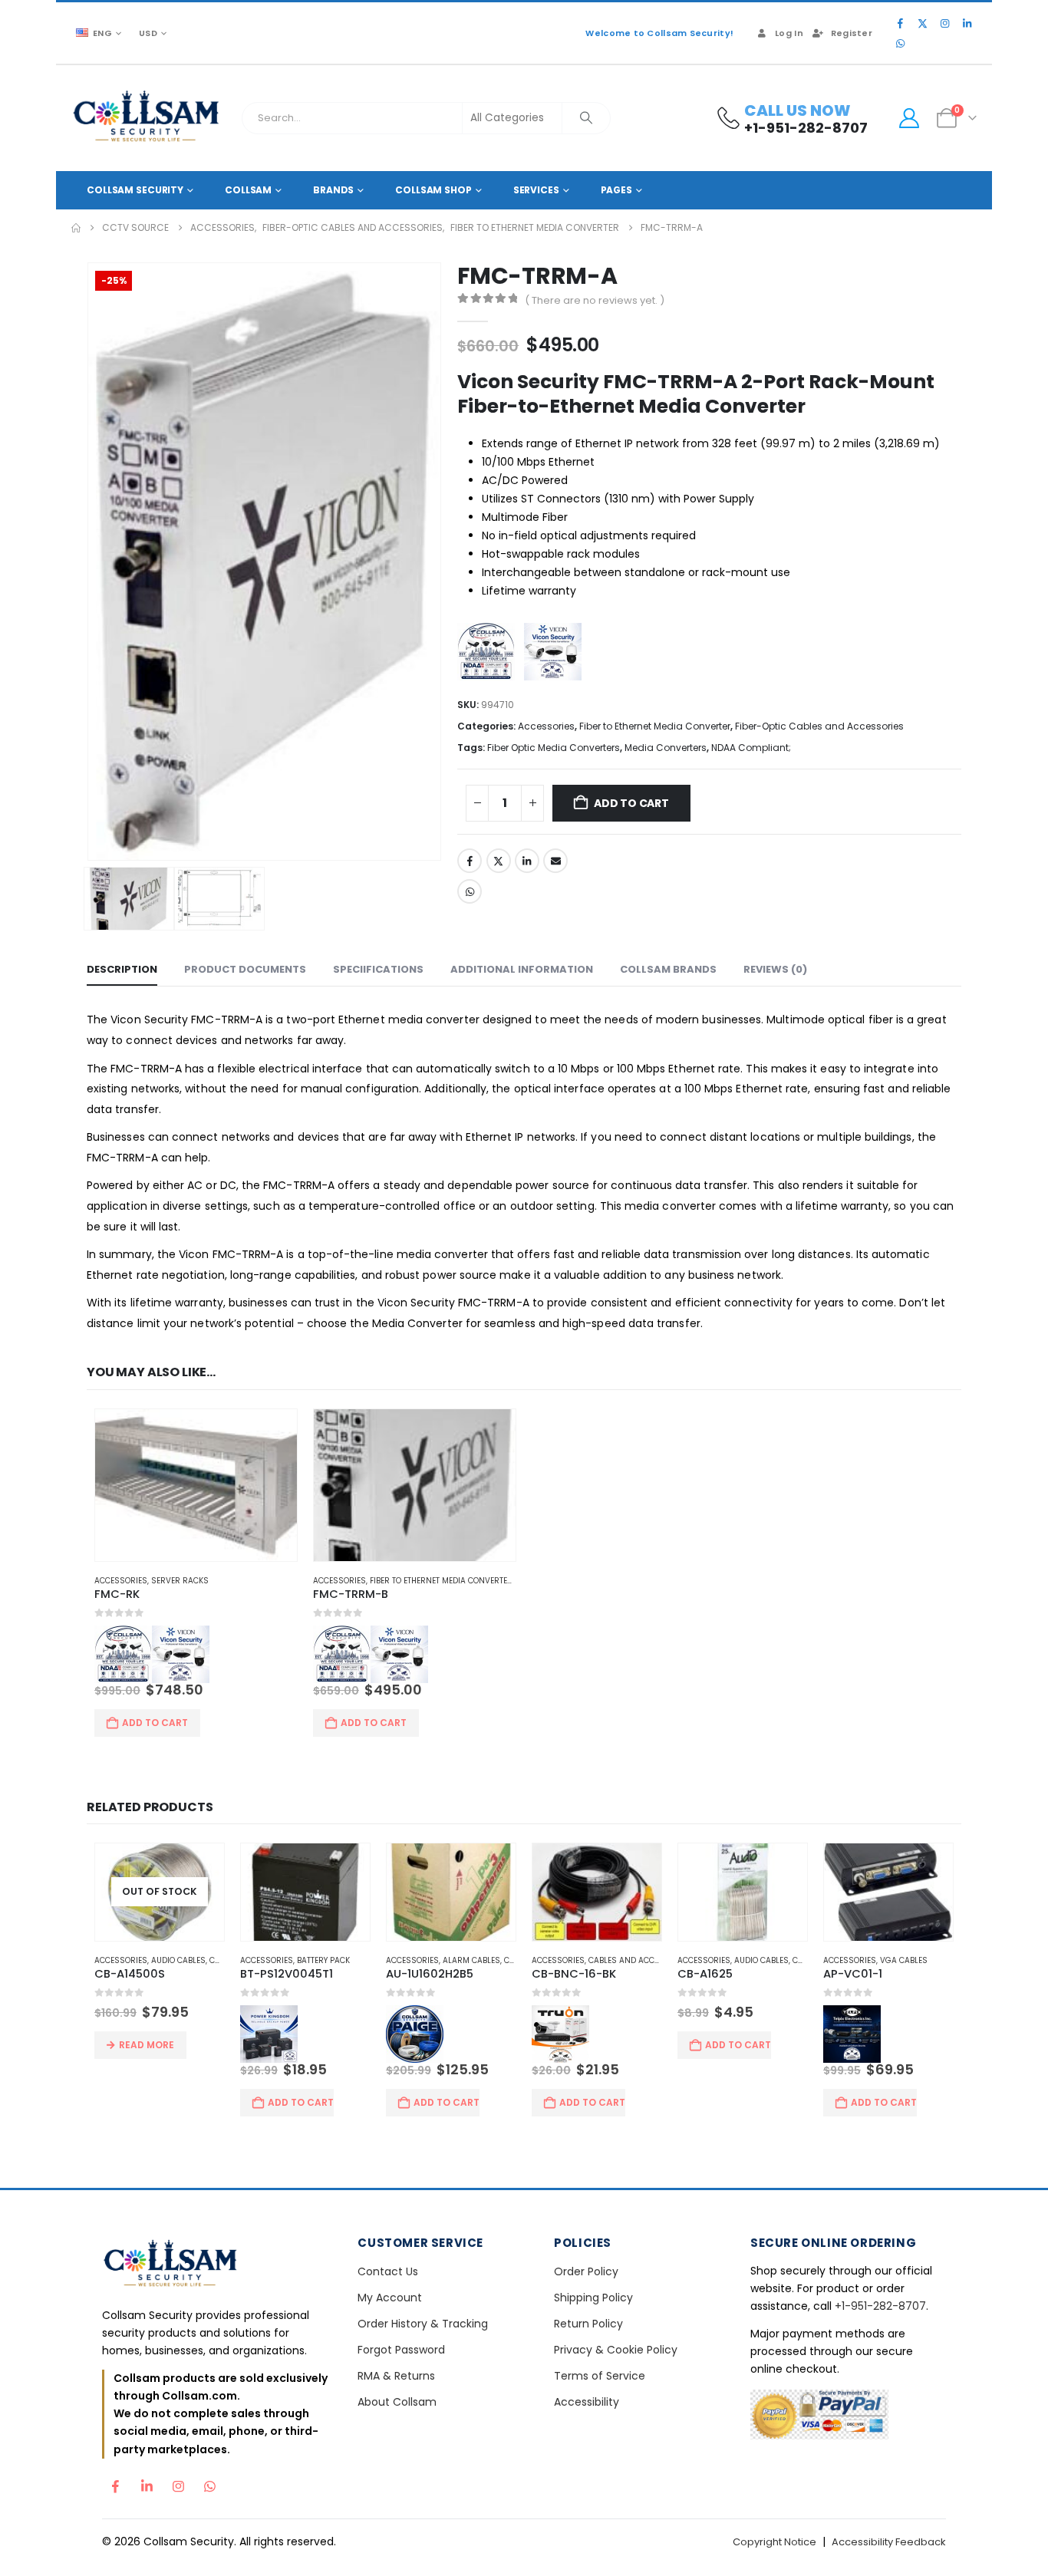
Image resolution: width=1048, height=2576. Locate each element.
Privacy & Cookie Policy (616, 2350)
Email (555, 861)
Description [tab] (122, 969)
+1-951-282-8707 (880, 2306)
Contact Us (388, 2271)
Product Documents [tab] (245, 969)
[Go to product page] (196, 1485)
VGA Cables (904, 1960)
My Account (390, 2298)
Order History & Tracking (423, 2324)
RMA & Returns (396, 2376)
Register (852, 33)
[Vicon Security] (557, 654)
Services (536, 190)
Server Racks (180, 1581)
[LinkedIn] (967, 23)
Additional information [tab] (522, 969)
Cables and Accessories (640, 1960)
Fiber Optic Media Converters (554, 748)
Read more (147, 2045)
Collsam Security (135, 190)
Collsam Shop (433, 190)
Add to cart (631, 803)
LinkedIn (527, 861)
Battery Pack (323, 1960)
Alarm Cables (471, 1960)
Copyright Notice (774, 2542)
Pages (616, 190)
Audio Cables (178, 1960)
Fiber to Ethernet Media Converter (655, 726)
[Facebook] (900, 23)
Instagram (178, 2482)
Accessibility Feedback (889, 2542)
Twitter (499, 861)
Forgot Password (401, 2350)
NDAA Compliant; (751, 748)
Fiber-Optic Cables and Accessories (819, 726)
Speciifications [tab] (378, 969)
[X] (922, 23)
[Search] (586, 118)
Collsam (248, 190)
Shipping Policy (593, 2298)
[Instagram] (944, 23)
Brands (333, 190)
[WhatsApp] (900, 43)
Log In (789, 33)
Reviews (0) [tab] (775, 969)
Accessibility (587, 2402)
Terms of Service (600, 2376)
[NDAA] (490, 654)
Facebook (470, 861)
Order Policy (586, 2271)
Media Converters (666, 748)
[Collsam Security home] (217, 2265)
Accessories (546, 726)
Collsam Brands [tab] (668, 969)
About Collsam (397, 2402)
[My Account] (909, 118)
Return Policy (588, 2324)
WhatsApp (470, 891)
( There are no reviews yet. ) (595, 300)
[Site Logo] (147, 118)
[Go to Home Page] (76, 228)
